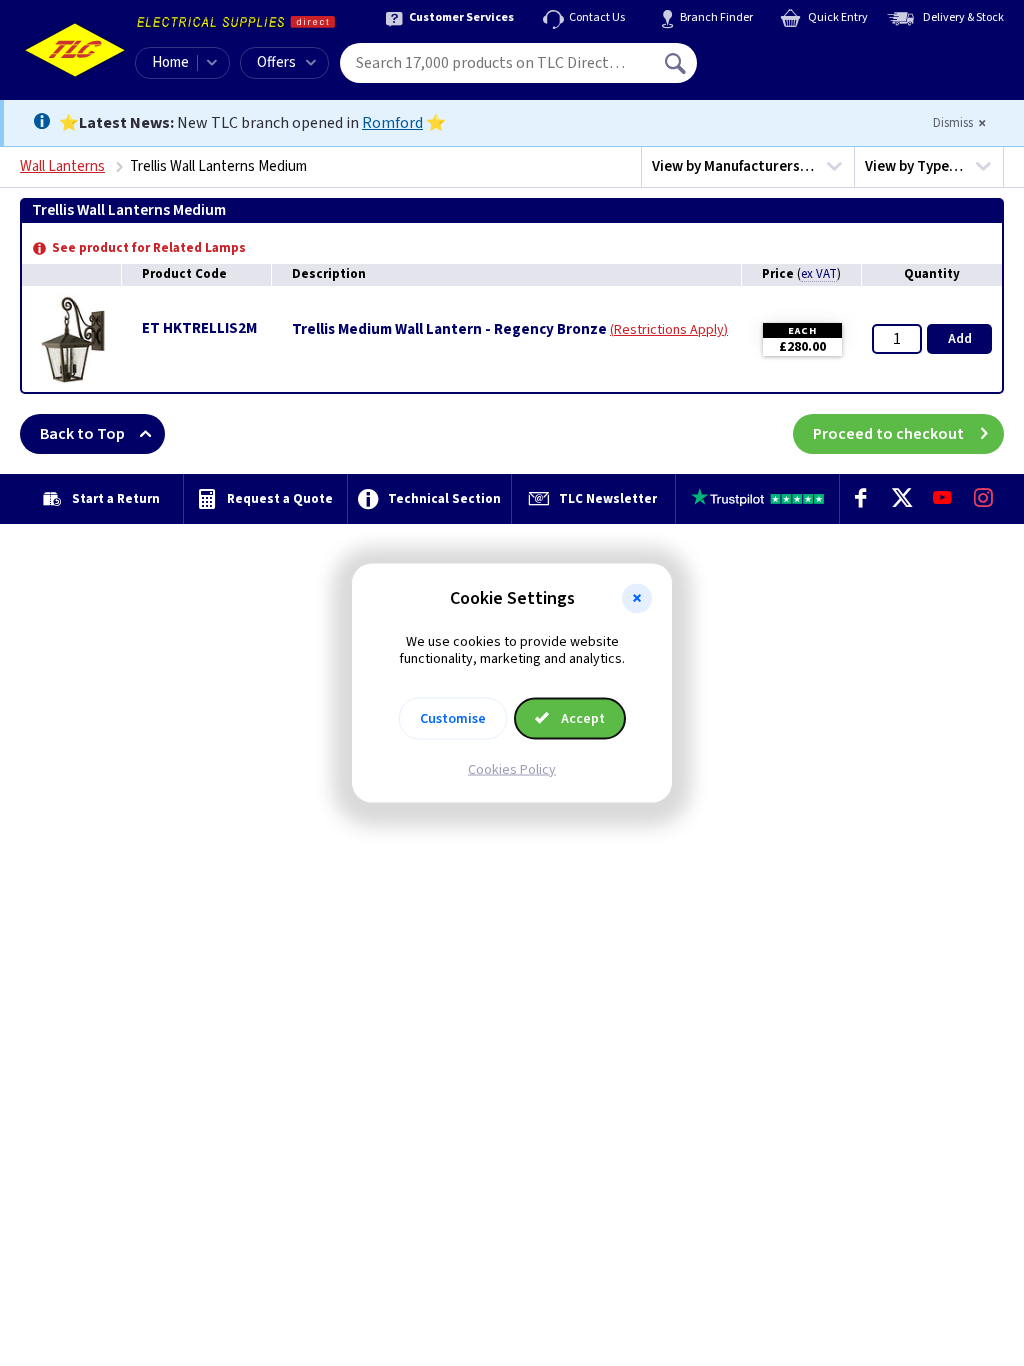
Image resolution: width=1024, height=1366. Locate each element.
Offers (276, 62)
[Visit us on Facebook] (860, 499)
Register (788, 70)
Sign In (803, 56)
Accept (581, 718)
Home (170, 62)
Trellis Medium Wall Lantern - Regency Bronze (449, 330)
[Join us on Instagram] (983, 499)
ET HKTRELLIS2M (199, 328)
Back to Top (82, 434)
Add (960, 339)
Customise (453, 718)
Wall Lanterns (62, 166)
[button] (637, 599)
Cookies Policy (512, 769)
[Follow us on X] (901, 499)
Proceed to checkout (888, 434)
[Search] (677, 63)
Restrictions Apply (669, 330)
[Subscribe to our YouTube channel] (942, 499)
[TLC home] (75, 50)
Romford (392, 123)
